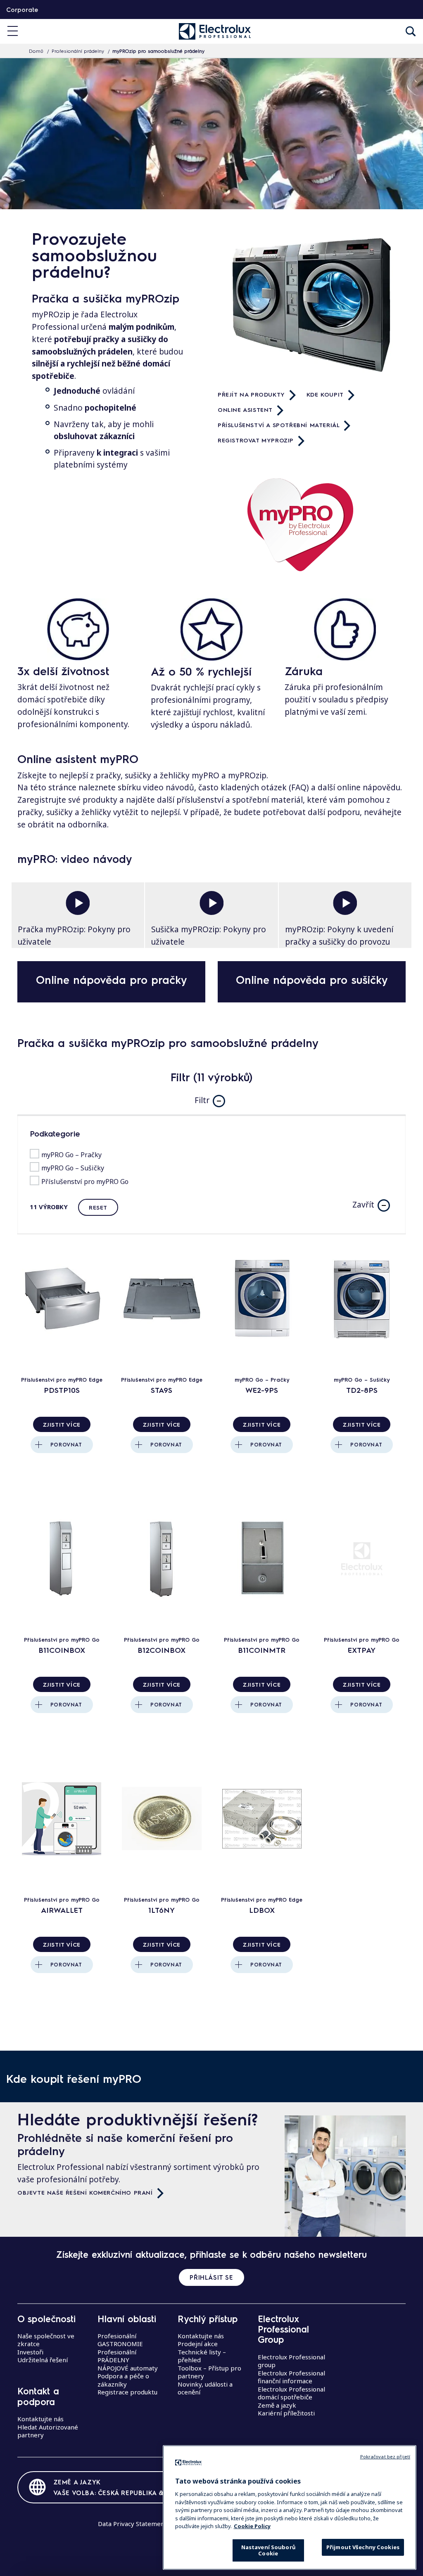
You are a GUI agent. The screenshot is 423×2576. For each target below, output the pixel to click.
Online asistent (245, 409)
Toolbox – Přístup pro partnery (209, 2372)
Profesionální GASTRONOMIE (120, 2340)
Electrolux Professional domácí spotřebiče (291, 2393)
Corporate (22, 9)
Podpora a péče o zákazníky (123, 2380)
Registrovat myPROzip (256, 440)
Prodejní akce (198, 2344)
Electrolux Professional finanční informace (291, 2377)
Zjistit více (62, 1424)
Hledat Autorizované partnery (48, 2431)
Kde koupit (325, 394)
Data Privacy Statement (132, 2524)
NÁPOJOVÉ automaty (128, 2368)
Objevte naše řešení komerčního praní (85, 2192)
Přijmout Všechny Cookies (363, 2547)
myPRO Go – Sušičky (73, 1168)
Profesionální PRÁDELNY (117, 2356)
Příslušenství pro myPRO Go (85, 1182)
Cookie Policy (252, 2526)
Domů (36, 51)
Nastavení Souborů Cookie (268, 2550)
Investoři (30, 2352)
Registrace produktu (127, 2392)
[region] (290, 2507)
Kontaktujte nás (40, 2419)
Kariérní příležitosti (286, 2413)
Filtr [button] (202, 1100)
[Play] (78, 903)
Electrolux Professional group (291, 2361)
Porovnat (66, 1444)
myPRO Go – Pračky (71, 1155)
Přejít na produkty (251, 394)
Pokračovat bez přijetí (385, 2457)
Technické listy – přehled (202, 2356)
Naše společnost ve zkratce (46, 2340)
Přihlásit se (211, 2277)
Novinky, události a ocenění (205, 2388)
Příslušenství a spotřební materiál (279, 425)
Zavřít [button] (363, 1205)
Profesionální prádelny (78, 51)
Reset (98, 1207)
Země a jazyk (277, 2405)
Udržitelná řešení (43, 2360)
